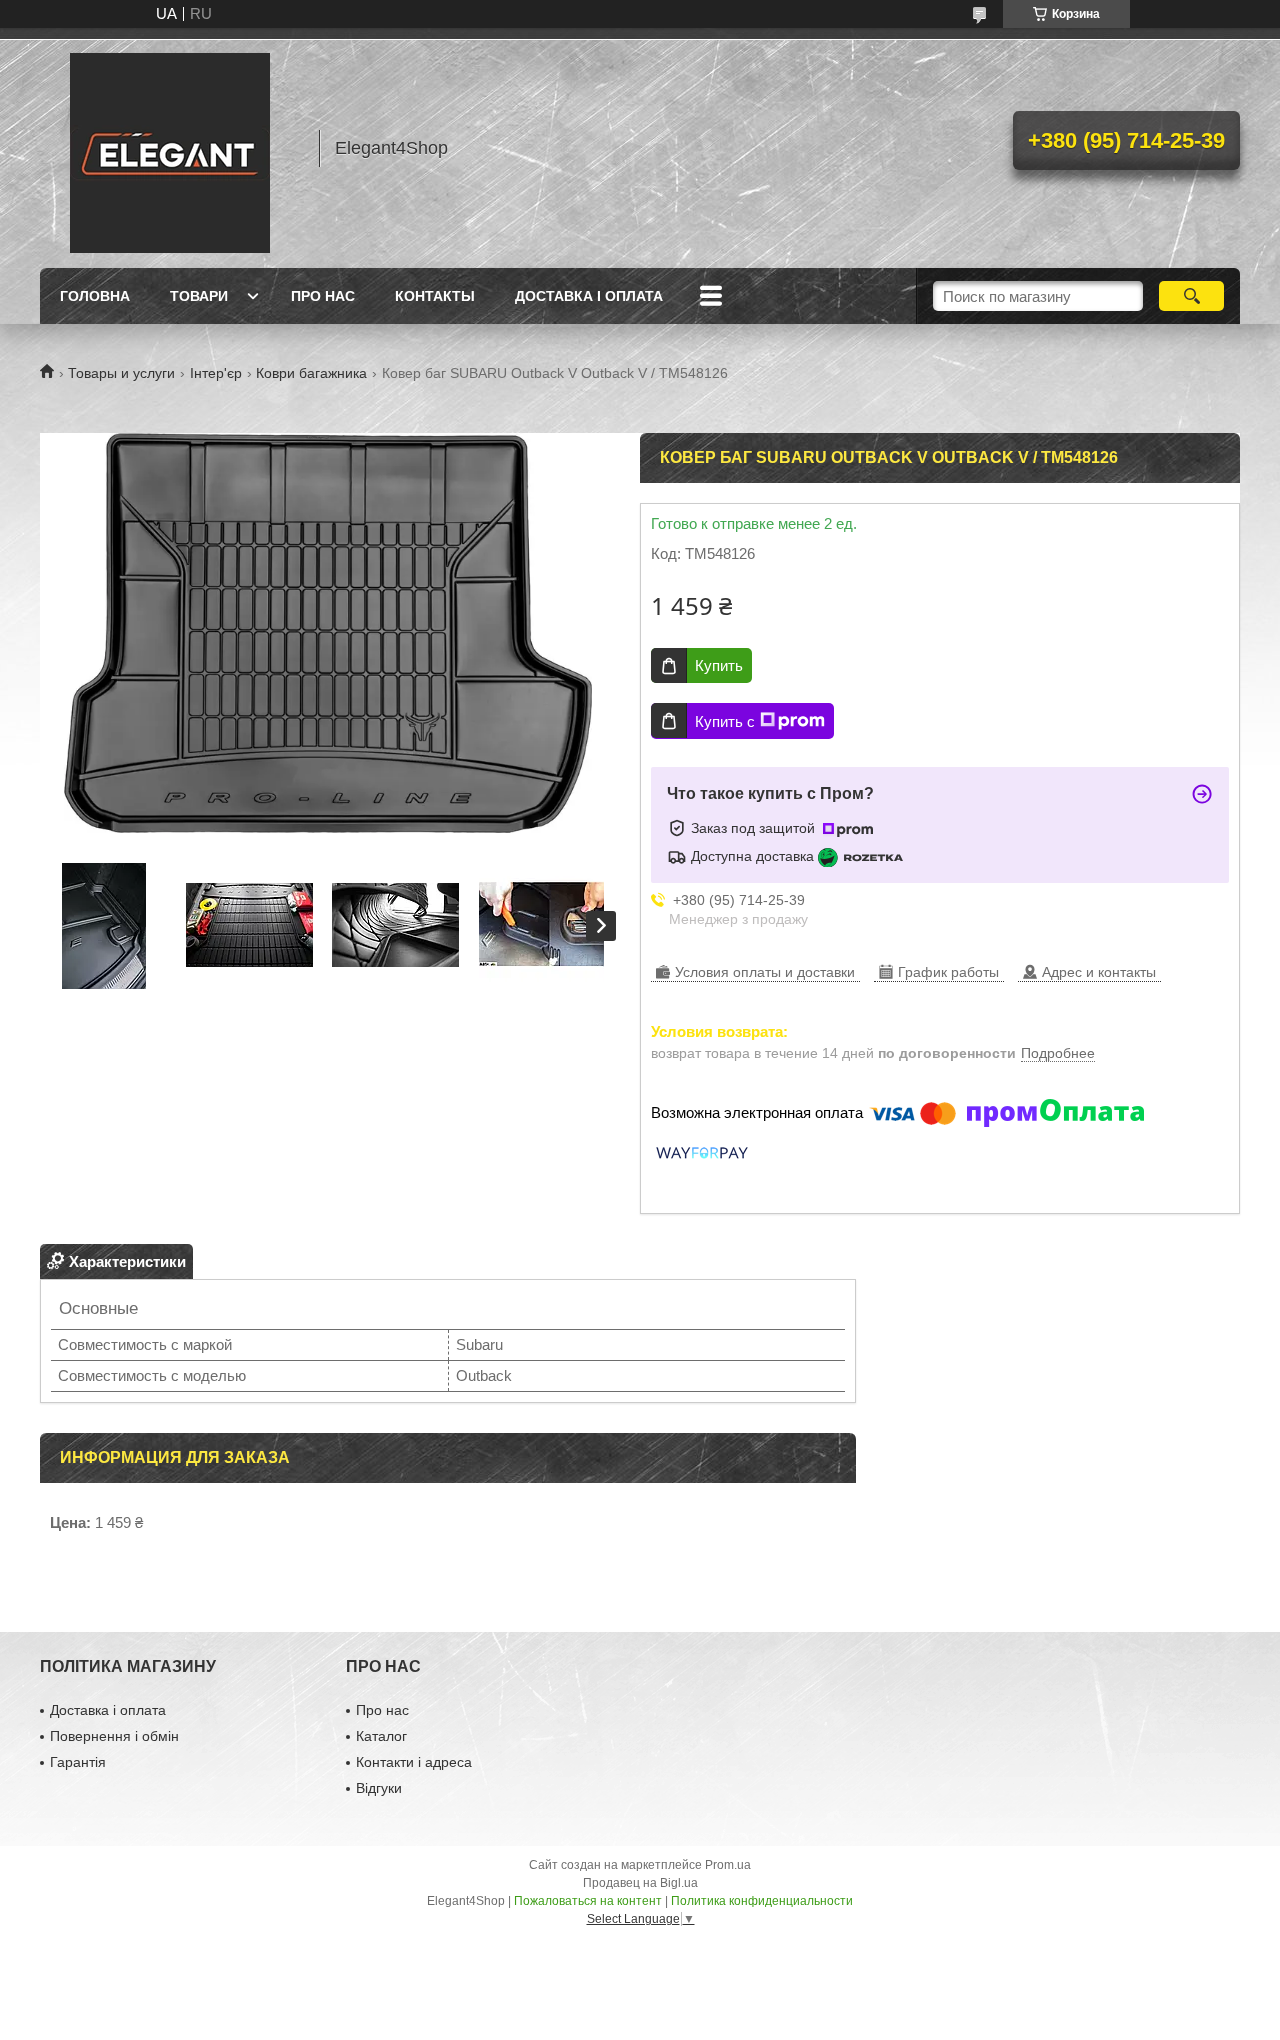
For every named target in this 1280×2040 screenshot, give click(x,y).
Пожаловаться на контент (588, 1901)
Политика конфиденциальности (762, 1901)
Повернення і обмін (114, 1736)
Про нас (323, 296)
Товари (199, 296)
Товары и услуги (121, 373)
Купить (719, 665)
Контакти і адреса (414, 1762)
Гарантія (78, 1762)
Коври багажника (311, 373)
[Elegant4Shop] (170, 148)
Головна (95, 296)
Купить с (725, 721)
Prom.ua (728, 1865)
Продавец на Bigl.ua (640, 1883)
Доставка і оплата (589, 296)
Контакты (435, 296)
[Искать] (1191, 296)
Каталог (381, 1736)
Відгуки (379, 1788)
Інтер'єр (216, 373)
